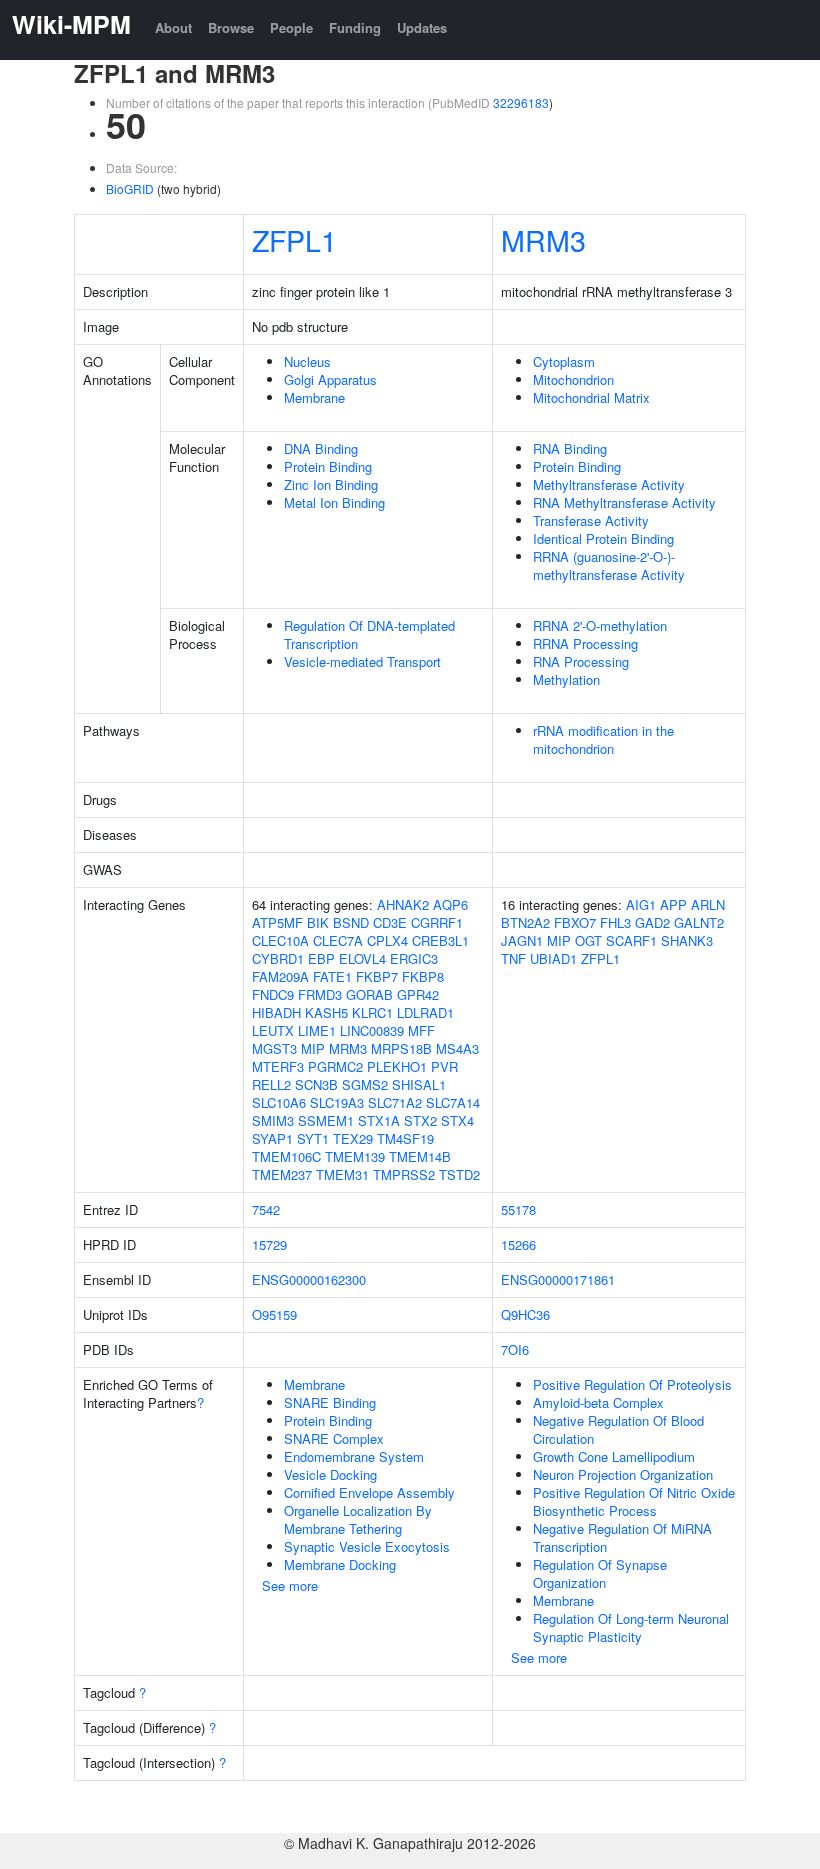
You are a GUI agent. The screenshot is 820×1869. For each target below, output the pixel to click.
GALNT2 (699, 922)
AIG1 (641, 904)
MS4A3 (457, 1048)
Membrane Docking (340, 1564)
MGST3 (274, 1048)
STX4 (457, 1120)
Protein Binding (328, 466)
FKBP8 (423, 976)
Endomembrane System (354, 1456)
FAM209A (280, 976)
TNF (513, 958)
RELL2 (271, 1084)
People (291, 27)
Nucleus (307, 361)
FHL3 (615, 922)
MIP (313, 1048)
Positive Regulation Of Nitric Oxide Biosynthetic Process (634, 1501)
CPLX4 (387, 940)
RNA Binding (570, 448)
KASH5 (326, 1012)
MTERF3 (278, 1066)
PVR (444, 1066)
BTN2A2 (525, 922)
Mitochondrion (573, 379)
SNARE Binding (330, 1402)
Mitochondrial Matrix (591, 397)
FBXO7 (575, 922)
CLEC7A (338, 940)
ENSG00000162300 (309, 1279)
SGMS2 (365, 1084)
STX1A (379, 1120)
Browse (231, 27)
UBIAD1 (553, 958)
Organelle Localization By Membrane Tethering (358, 1519)
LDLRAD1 (425, 1012)
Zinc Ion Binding (331, 484)
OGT (588, 940)
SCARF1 (631, 940)
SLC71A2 (395, 1102)
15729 (269, 1244)
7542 (266, 1209)
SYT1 (313, 1138)
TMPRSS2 (404, 1174)
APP (673, 904)
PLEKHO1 (397, 1066)
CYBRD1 (278, 958)
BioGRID (130, 188)
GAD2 (652, 922)
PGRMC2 (335, 1066)
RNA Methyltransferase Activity (624, 502)
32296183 (521, 102)
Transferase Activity (591, 520)
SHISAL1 (419, 1084)
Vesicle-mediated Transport (362, 661)
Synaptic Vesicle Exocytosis (367, 1546)
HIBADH (276, 1012)
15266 (518, 1244)
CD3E (390, 922)
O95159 (274, 1314)
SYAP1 (272, 1138)
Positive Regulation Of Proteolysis (632, 1384)
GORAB (369, 994)
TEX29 (353, 1138)
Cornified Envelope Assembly (369, 1492)
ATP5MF (277, 922)
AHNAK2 (403, 904)
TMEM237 (282, 1174)
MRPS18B (401, 1048)
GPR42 (418, 994)
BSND (351, 922)
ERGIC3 (414, 958)
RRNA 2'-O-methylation (600, 625)
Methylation (566, 679)
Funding (355, 27)
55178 (518, 1209)
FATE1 (332, 976)
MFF (421, 1030)
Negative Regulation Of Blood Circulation (618, 1429)
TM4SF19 (405, 1138)
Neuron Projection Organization (623, 1474)
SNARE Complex (334, 1438)
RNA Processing (581, 661)
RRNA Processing (585, 643)
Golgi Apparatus (330, 379)
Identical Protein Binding (603, 538)
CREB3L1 (440, 940)
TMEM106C (286, 1156)
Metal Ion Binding (334, 502)
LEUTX (273, 1030)
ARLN (708, 904)
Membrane (314, 397)
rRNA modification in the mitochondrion (603, 739)
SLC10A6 (279, 1102)
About (173, 27)
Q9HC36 (525, 1314)
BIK (318, 922)
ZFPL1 (294, 239)
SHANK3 (687, 940)
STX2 (420, 1120)
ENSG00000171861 (558, 1279)
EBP (321, 958)
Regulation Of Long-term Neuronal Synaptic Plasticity (631, 1627)
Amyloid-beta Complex (598, 1402)
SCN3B (316, 1084)
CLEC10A (280, 940)
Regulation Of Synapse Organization (600, 1573)
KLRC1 (372, 1012)
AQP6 (450, 904)
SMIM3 (273, 1120)
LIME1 (317, 1030)
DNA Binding (321, 448)
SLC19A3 (337, 1102)
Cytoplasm (564, 361)
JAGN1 (522, 940)
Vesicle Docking (330, 1474)
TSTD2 (459, 1174)
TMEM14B (420, 1156)
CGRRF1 (437, 922)
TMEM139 (355, 1156)
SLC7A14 (453, 1102)
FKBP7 (377, 976)
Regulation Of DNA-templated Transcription (369, 634)
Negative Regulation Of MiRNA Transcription (622, 1537)
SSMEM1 (326, 1120)
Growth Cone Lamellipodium (614, 1456)
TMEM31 (342, 1174)
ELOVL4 (362, 958)
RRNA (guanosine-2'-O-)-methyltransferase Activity (609, 565)
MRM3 (543, 239)
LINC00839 (372, 1030)
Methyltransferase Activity (609, 484)
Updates (422, 27)
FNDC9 (273, 994)
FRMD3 (320, 994)
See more (290, 1585)
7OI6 (515, 1349)
